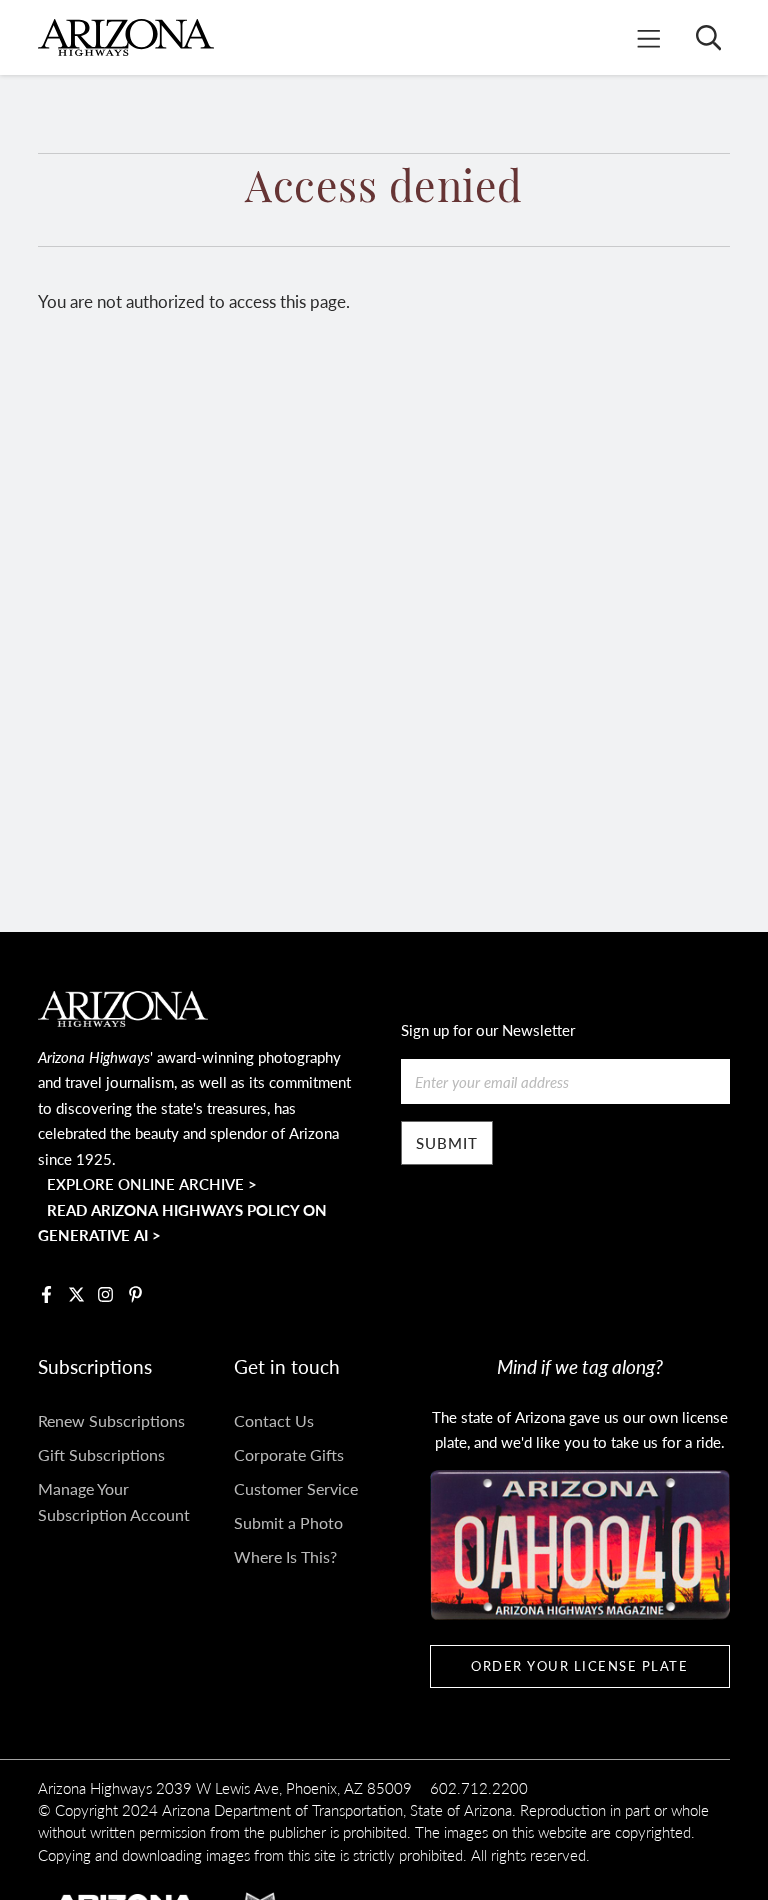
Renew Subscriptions (111, 1420)
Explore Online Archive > (152, 1183)
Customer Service (296, 1488)
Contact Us (274, 1420)
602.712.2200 (479, 1787)
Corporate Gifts (289, 1454)
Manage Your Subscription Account (114, 1501)
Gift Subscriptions (101, 1454)
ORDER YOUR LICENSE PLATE (579, 1666)
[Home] (126, 38)
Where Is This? (285, 1556)
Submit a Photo (288, 1522)
